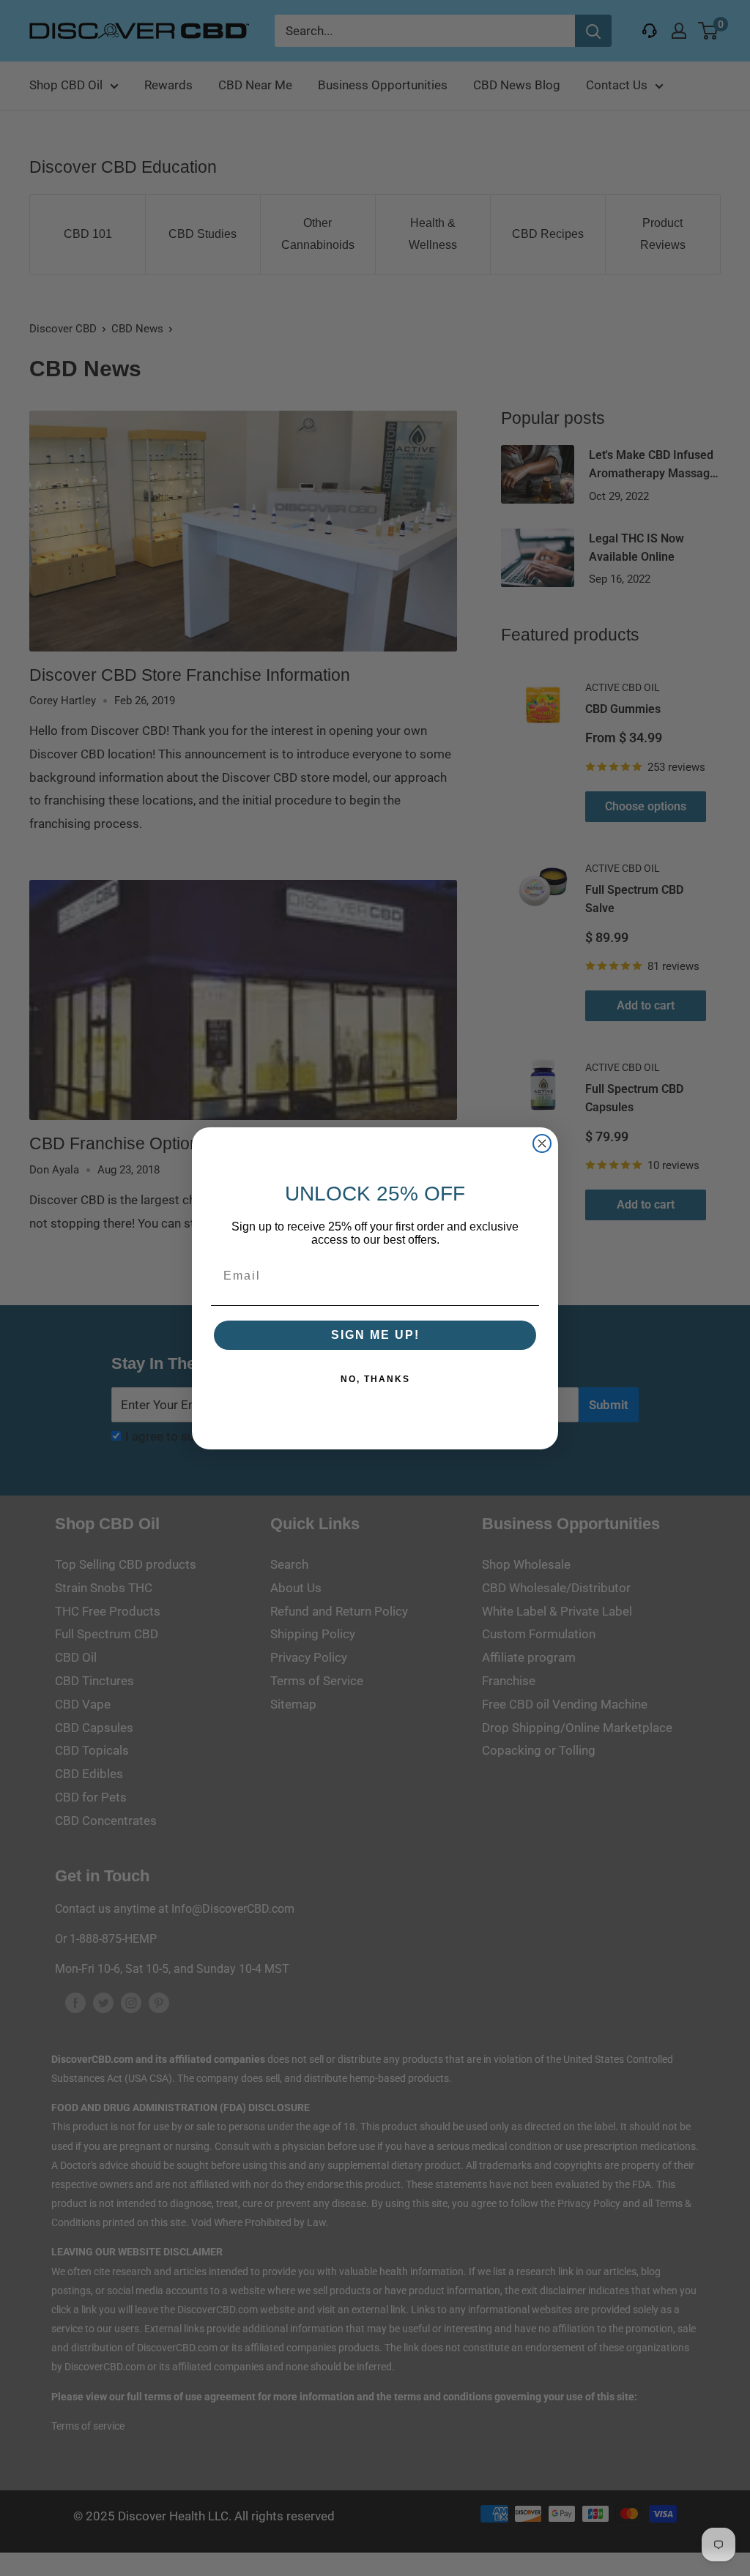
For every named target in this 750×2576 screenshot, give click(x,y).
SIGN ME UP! (375, 1335)
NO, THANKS (375, 1379)
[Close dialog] (542, 1143)
